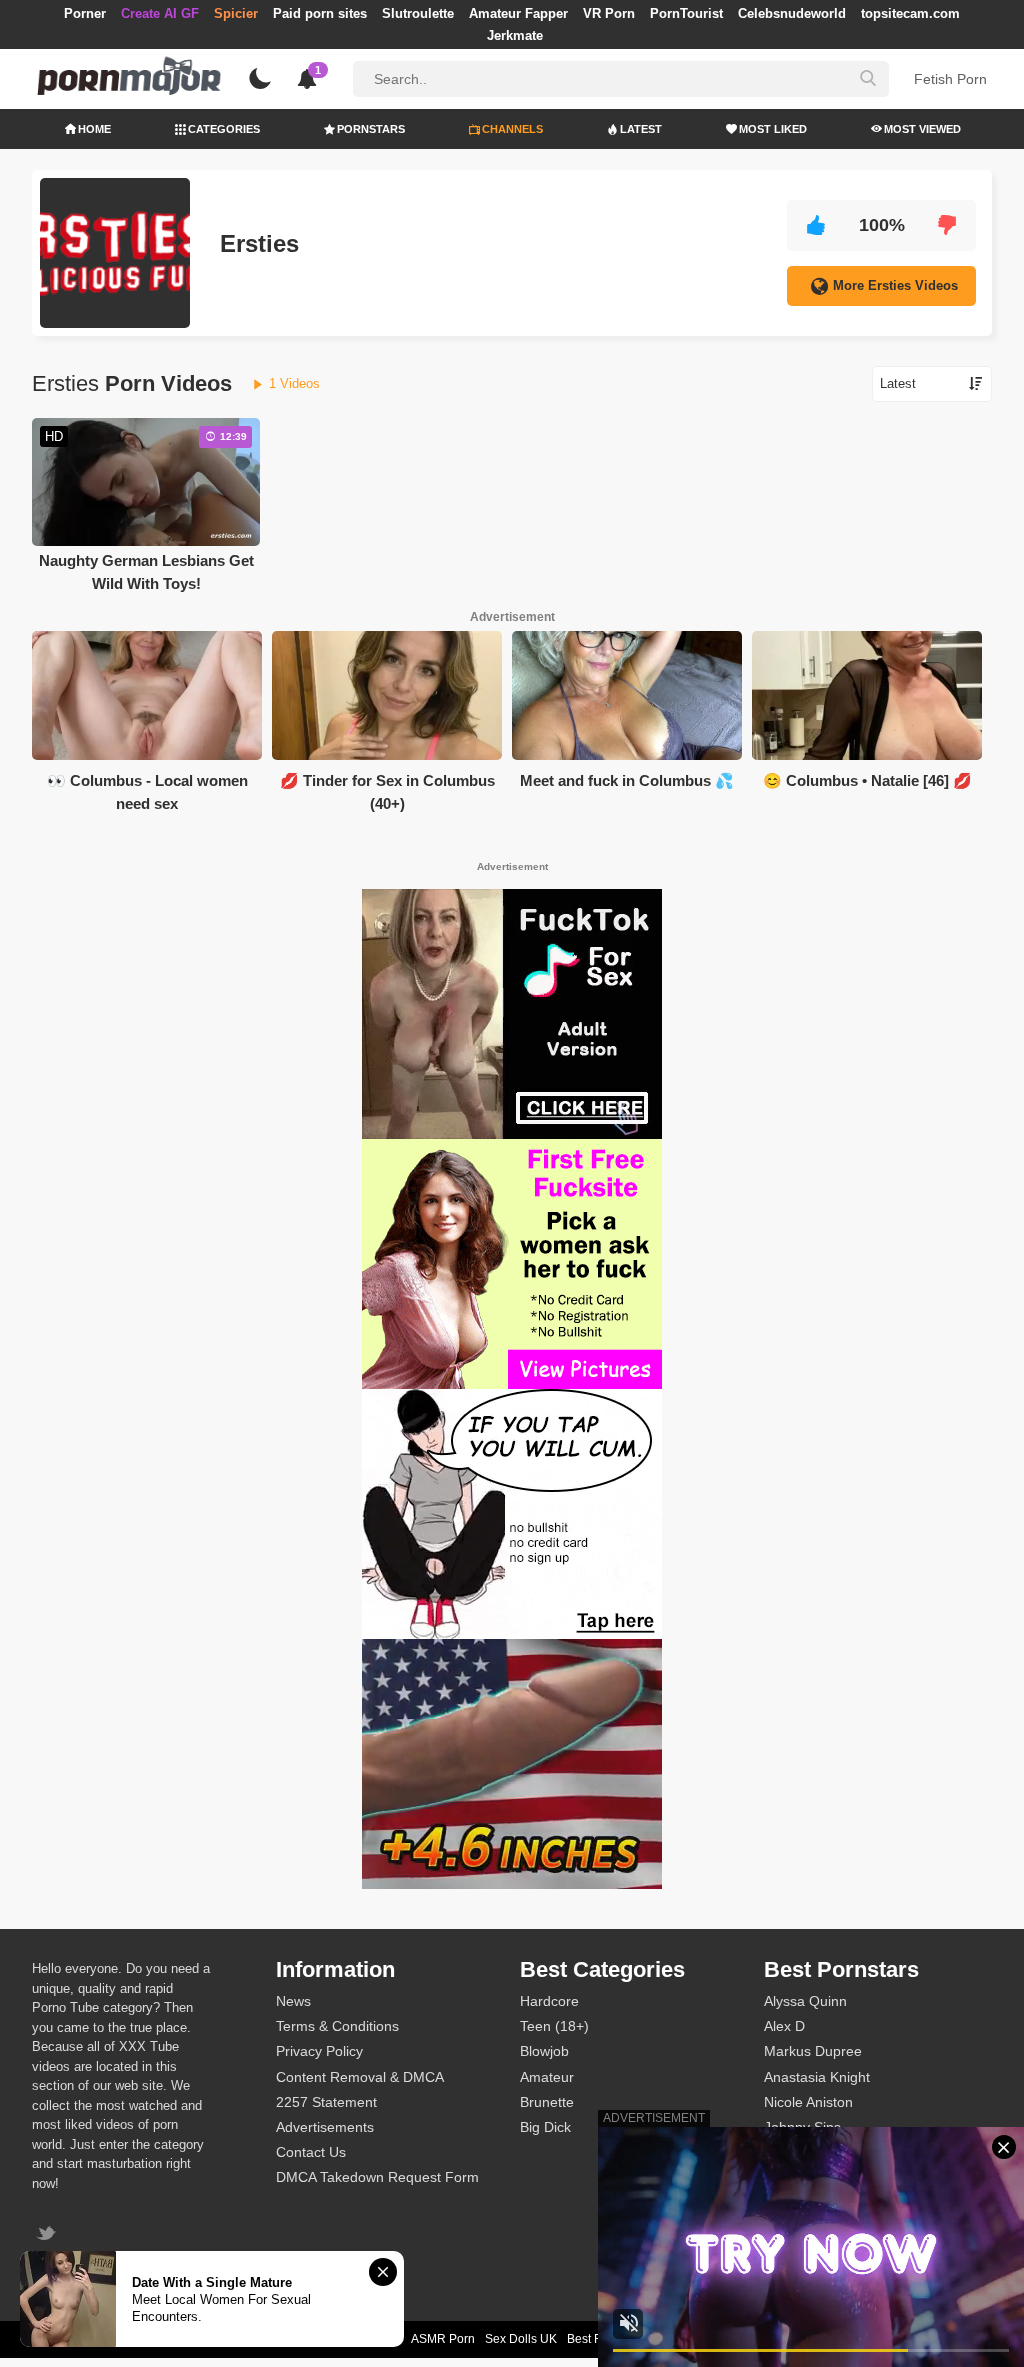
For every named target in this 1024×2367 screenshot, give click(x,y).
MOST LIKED (773, 129)
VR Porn (609, 13)
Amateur (547, 2077)
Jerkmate (515, 35)
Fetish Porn (950, 79)
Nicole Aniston (808, 2102)
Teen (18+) (554, 2026)
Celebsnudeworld (792, 13)
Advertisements (325, 2127)
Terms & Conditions (337, 2026)
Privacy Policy (319, 2051)
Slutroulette (418, 13)
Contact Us (311, 2152)
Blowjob (544, 2051)
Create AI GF (160, 13)
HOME (94, 129)
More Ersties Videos (895, 285)
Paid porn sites (320, 13)
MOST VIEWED (922, 129)
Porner (85, 13)
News (293, 2001)
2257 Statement (326, 2102)
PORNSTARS (371, 129)
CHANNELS (512, 129)
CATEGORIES (224, 129)
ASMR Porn (443, 2339)
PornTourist (686, 13)
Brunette (547, 2102)
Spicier (236, 13)
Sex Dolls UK (521, 2339)
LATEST (641, 129)
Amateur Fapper (518, 13)
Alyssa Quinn (805, 2001)
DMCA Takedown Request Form (377, 2177)
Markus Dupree (813, 2051)
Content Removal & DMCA (360, 2077)
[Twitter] (48, 2235)
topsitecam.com (910, 13)
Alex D (784, 2026)
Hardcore (549, 2001)
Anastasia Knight (817, 2077)
